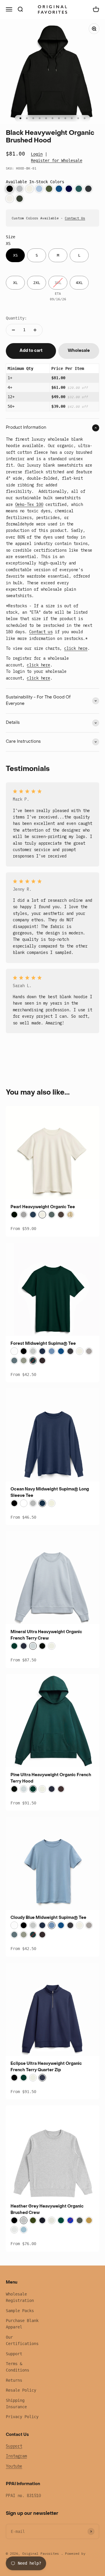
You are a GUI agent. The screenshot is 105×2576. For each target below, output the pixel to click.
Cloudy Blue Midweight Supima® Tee (48, 1918)
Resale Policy (21, 2390)
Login (37, 154)
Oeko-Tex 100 (29, 504)
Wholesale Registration (20, 2297)
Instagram (16, 2456)
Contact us (41, 632)
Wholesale (79, 351)
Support (14, 2354)
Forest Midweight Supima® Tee (43, 1344)
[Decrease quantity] (13, 330)
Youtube (14, 2466)
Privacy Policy (22, 2417)
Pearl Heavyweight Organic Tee (43, 1207)
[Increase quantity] (35, 330)
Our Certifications (22, 2340)
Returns (14, 2380)
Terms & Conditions (17, 2367)
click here (76, 648)
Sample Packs (20, 2311)
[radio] (15, 255)
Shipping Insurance (16, 2404)
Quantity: (16, 318)
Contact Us (75, 218)
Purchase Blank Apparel (22, 2324)
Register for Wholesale (57, 160)
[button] (10, 189)
